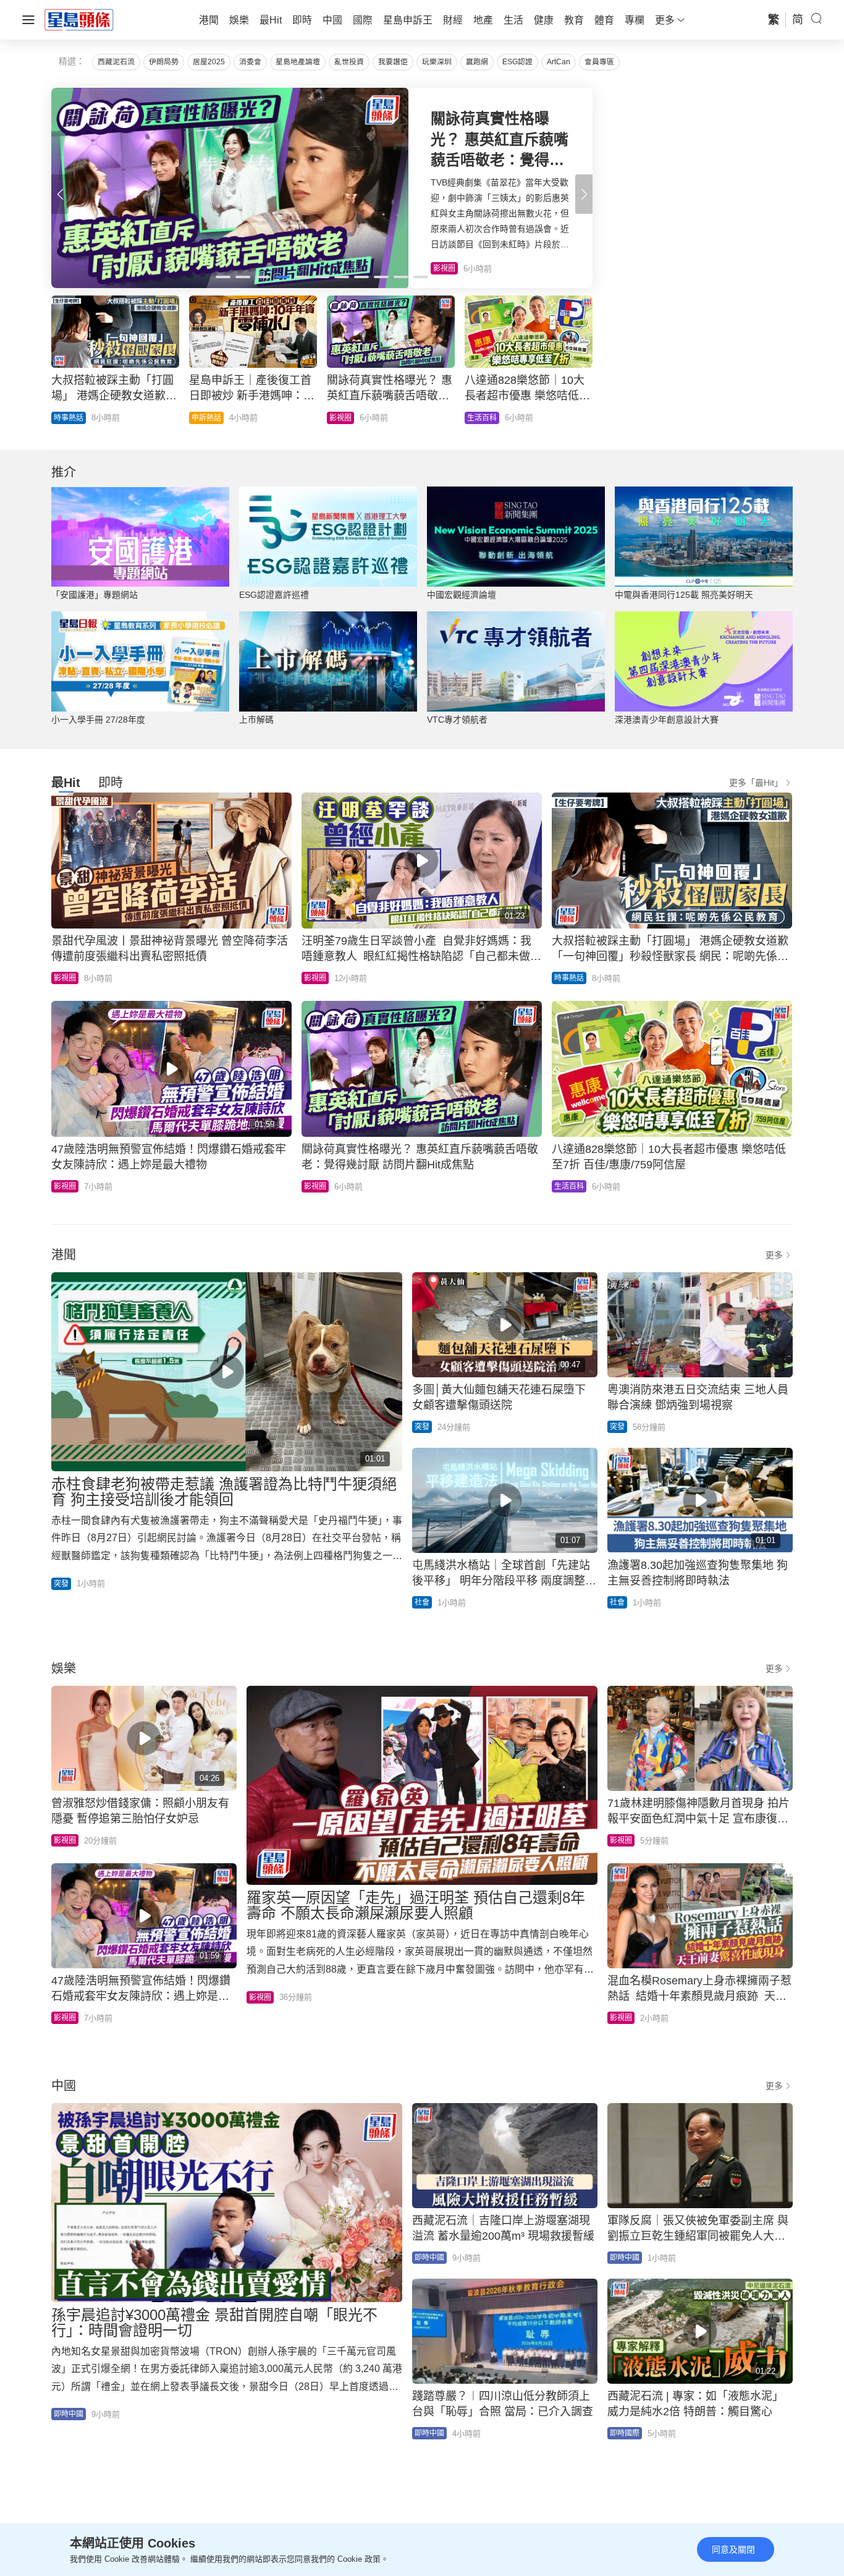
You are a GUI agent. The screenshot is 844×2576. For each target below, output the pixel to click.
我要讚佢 (393, 62)
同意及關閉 (733, 2549)
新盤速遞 (482, 418)
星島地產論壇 (298, 62)
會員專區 (599, 62)
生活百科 (569, 1186)
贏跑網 (477, 62)
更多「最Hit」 (756, 783)
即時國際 (206, 418)
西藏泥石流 (116, 62)
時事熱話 (569, 978)
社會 (422, 1602)
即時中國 (69, 418)
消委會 (250, 62)
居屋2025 (209, 62)
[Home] (79, 19)
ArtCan (559, 62)
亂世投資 (349, 62)
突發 (61, 1584)
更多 (774, 1255)
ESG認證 (517, 62)
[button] (584, 194)
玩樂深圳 (437, 62)
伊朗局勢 (164, 62)
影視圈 (65, 978)
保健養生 (344, 418)
